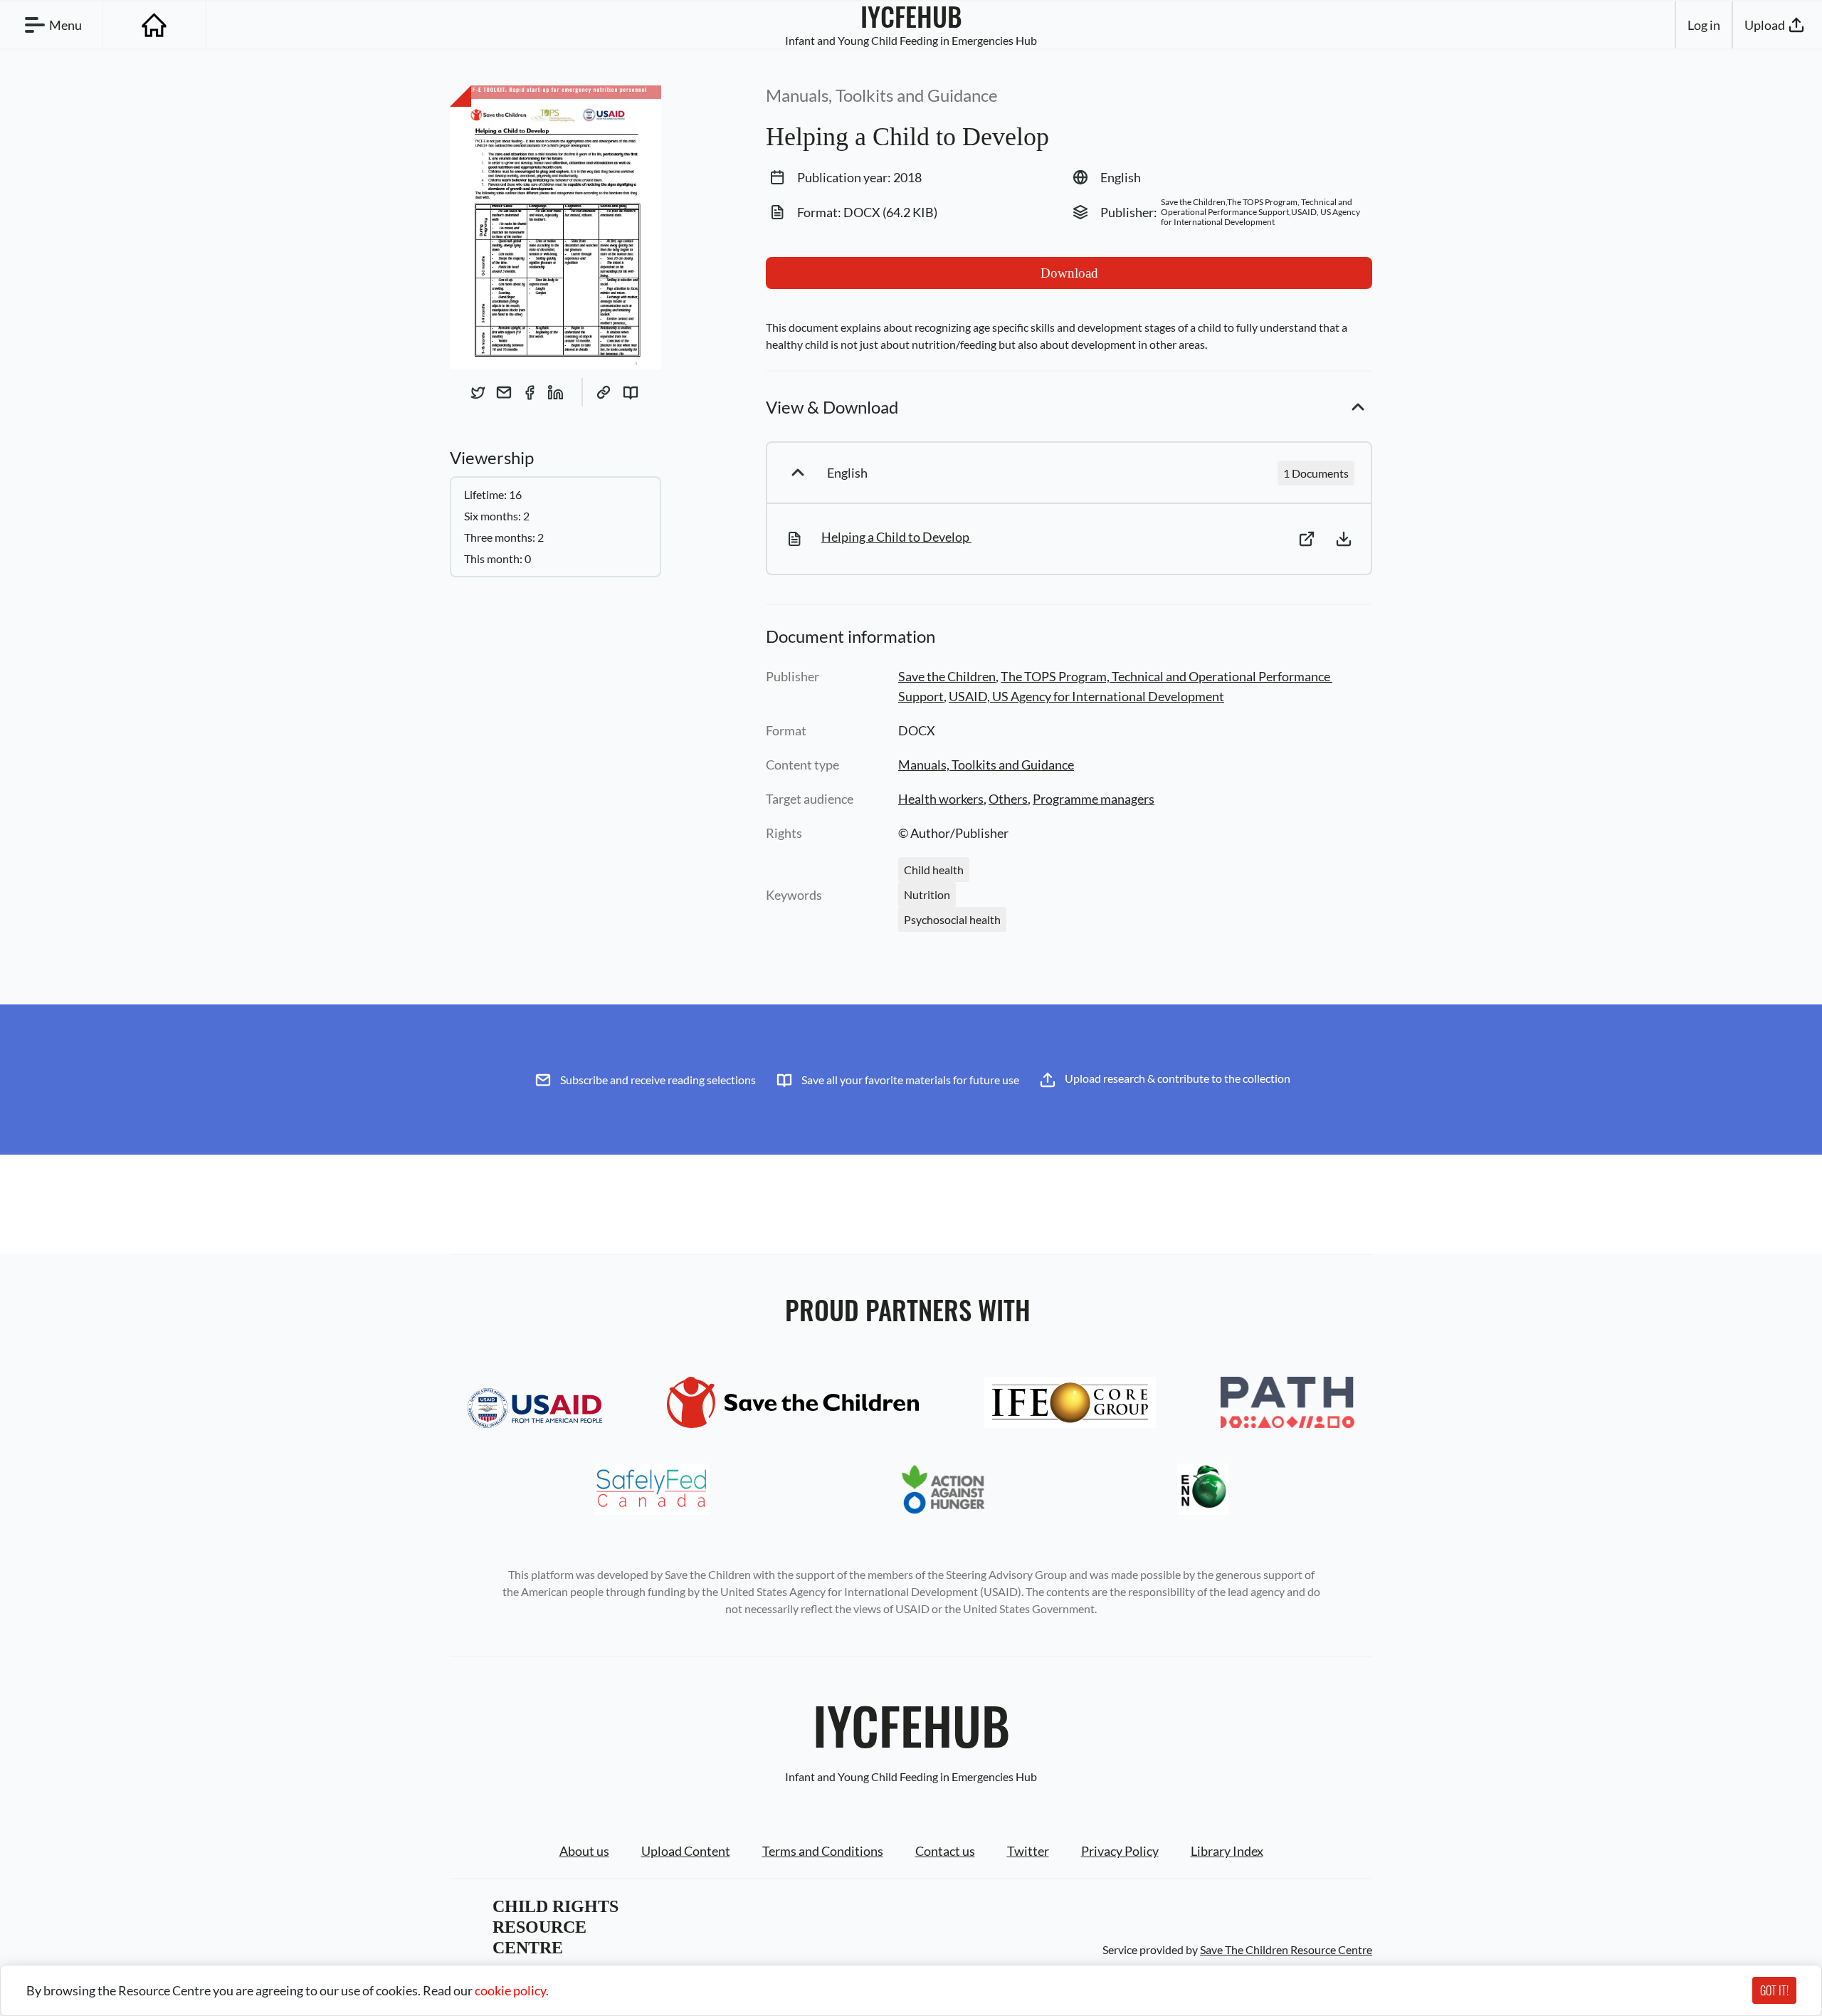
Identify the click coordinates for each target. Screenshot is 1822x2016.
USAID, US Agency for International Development (1086, 696)
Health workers (941, 799)
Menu (65, 25)
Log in (1704, 25)
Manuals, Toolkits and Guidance (986, 765)
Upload (1765, 25)
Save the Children (947, 676)
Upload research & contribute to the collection (1178, 1078)
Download (1069, 273)
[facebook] (530, 392)
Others (1008, 799)
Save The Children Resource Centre (1286, 1949)
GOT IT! (1774, 1990)
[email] (504, 392)
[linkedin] (555, 392)
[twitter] (478, 392)
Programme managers (1094, 799)
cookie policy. (512, 1990)
